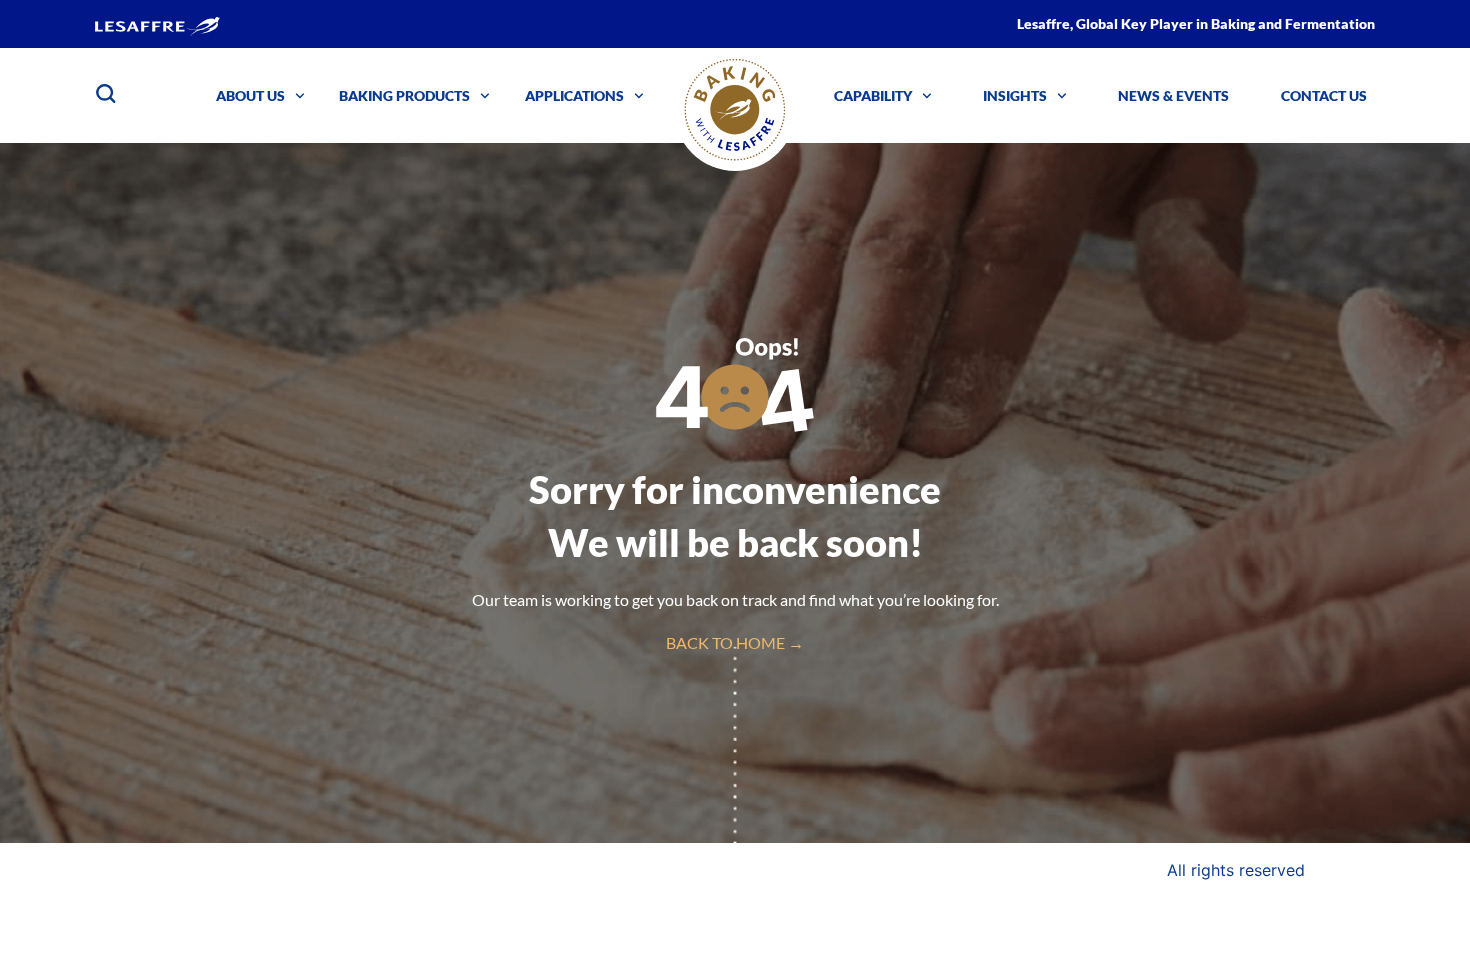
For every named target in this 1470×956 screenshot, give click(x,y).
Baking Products (404, 95)
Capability (873, 95)
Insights (1015, 95)
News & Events (1173, 95)
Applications (574, 95)
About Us (250, 95)
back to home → (735, 642)
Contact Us (1324, 95)
